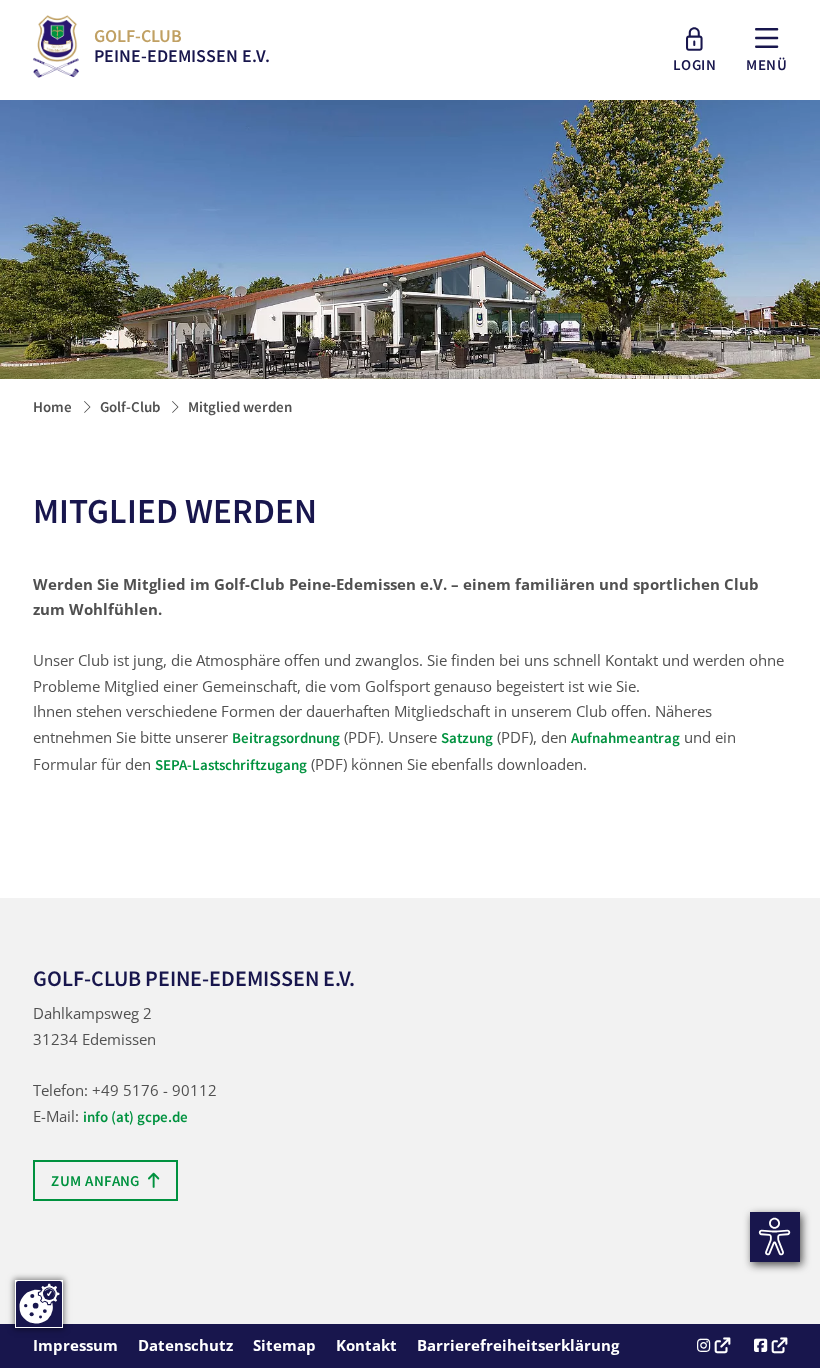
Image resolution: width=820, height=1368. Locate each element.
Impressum (75, 1345)
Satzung (467, 738)
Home (52, 407)
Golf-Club (130, 407)
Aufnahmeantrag (625, 738)
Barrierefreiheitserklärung (518, 1345)
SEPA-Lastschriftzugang (231, 765)
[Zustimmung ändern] (39, 1304)
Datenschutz (185, 1345)
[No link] (410, 243)
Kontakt (366, 1345)
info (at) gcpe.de (135, 1117)
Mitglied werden (240, 407)
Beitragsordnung (286, 738)
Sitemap (284, 1345)
